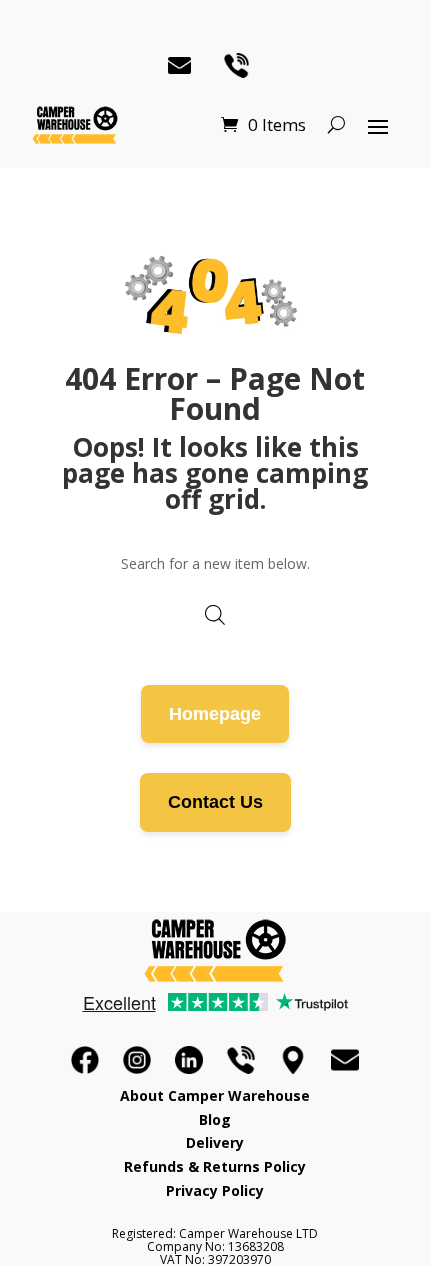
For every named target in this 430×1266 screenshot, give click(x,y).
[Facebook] (85, 1060)
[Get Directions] (293, 1060)
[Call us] (241, 1060)
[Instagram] (137, 1060)
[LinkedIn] (189, 1060)
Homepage (215, 714)
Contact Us (215, 802)
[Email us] (345, 1060)
